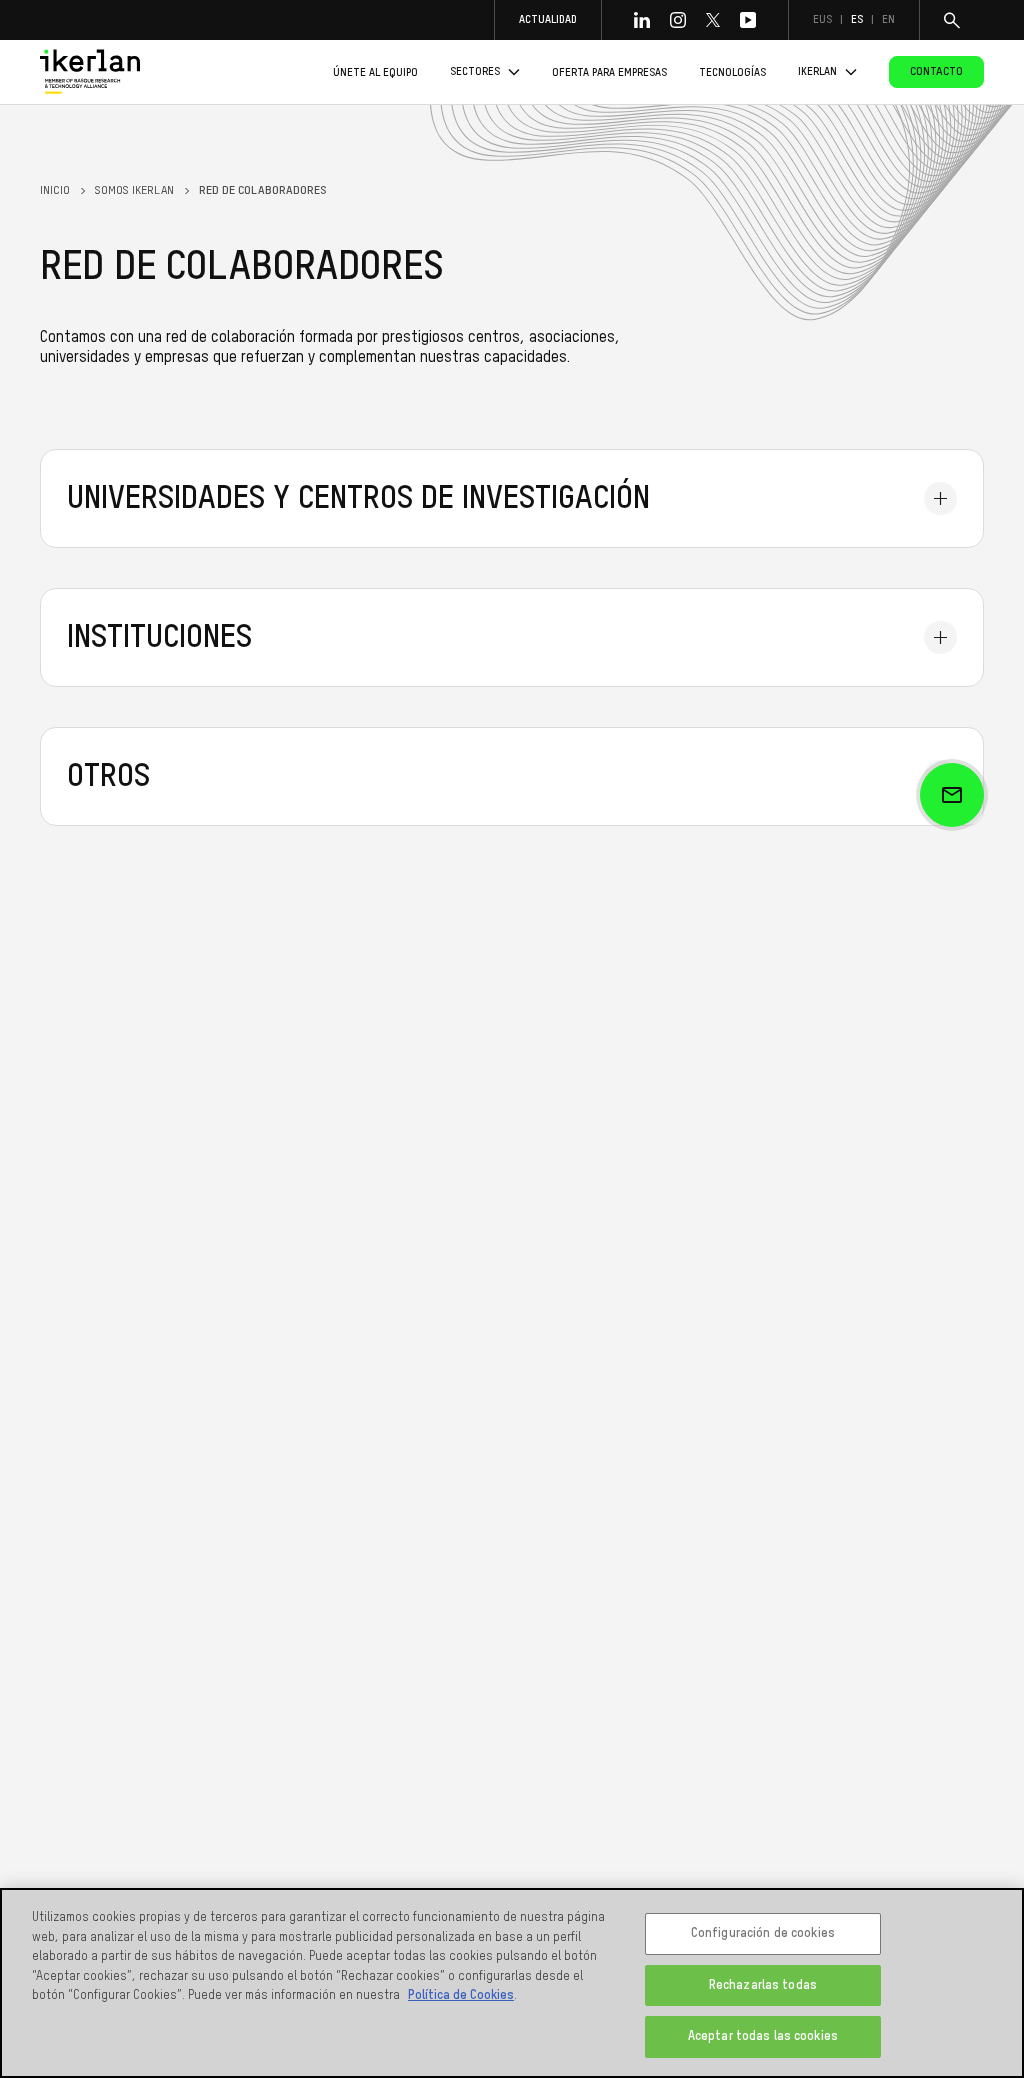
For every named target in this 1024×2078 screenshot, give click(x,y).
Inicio (55, 191)
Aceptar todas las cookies (763, 2036)
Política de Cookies (461, 1995)
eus (822, 19)
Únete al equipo (375, 72)
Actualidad (548, 19)
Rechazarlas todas (763, 1985)
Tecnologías (732, 72)
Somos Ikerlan (134, 191)
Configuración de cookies (763, 1933)
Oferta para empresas (609, 72)
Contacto (936, 72)
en (888, 19)
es (857, 19)
